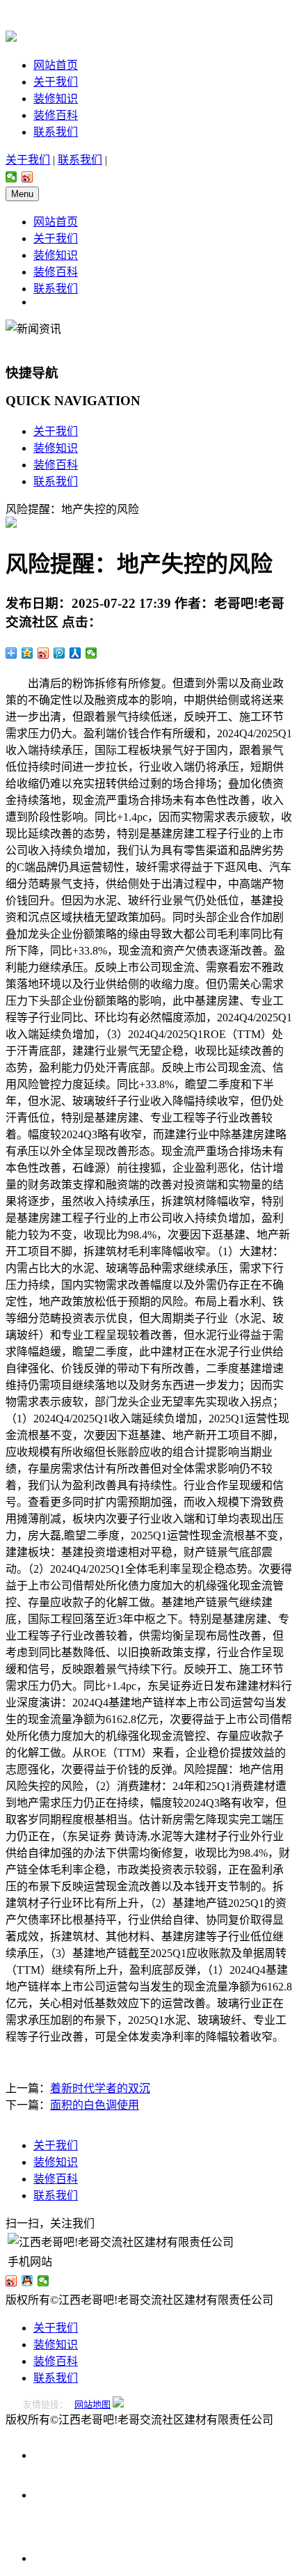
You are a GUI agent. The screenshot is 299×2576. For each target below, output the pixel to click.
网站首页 (56, 65)
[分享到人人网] (75, 653)
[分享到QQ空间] (27, 653)
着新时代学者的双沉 (100, 2088)
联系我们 (56, 132)
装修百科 (56, 115)
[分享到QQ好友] (27, 2281)
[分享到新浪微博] (27, 177)
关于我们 (56, 82)
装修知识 (56, 99)
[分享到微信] (11, 177)
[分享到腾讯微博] (59, 653)
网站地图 (92, 2404)
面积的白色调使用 (95, 2105)
